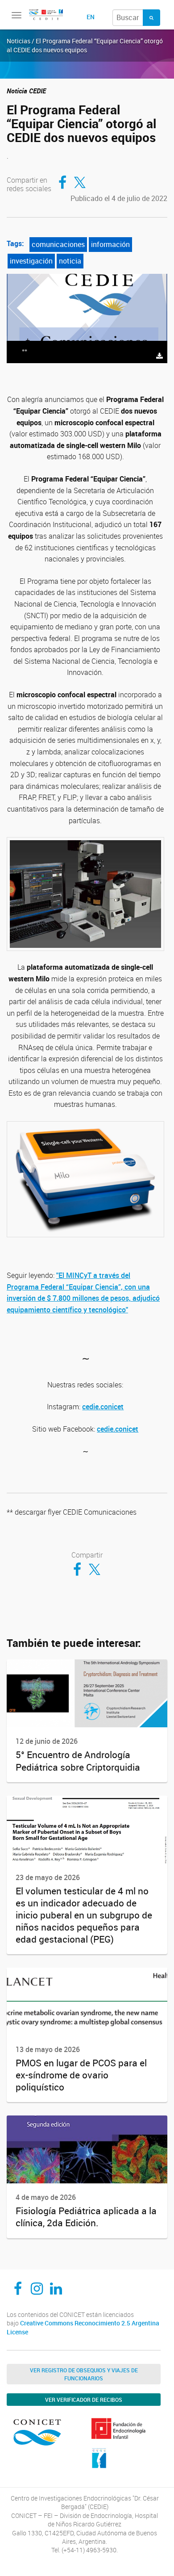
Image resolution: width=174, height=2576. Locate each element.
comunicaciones (58, 244)
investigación (31, 261)
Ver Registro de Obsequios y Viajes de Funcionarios (84, 2374)
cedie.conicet (103, 1407)
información (110, 244)
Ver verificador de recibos (84, 2400)
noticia (70, 261)
